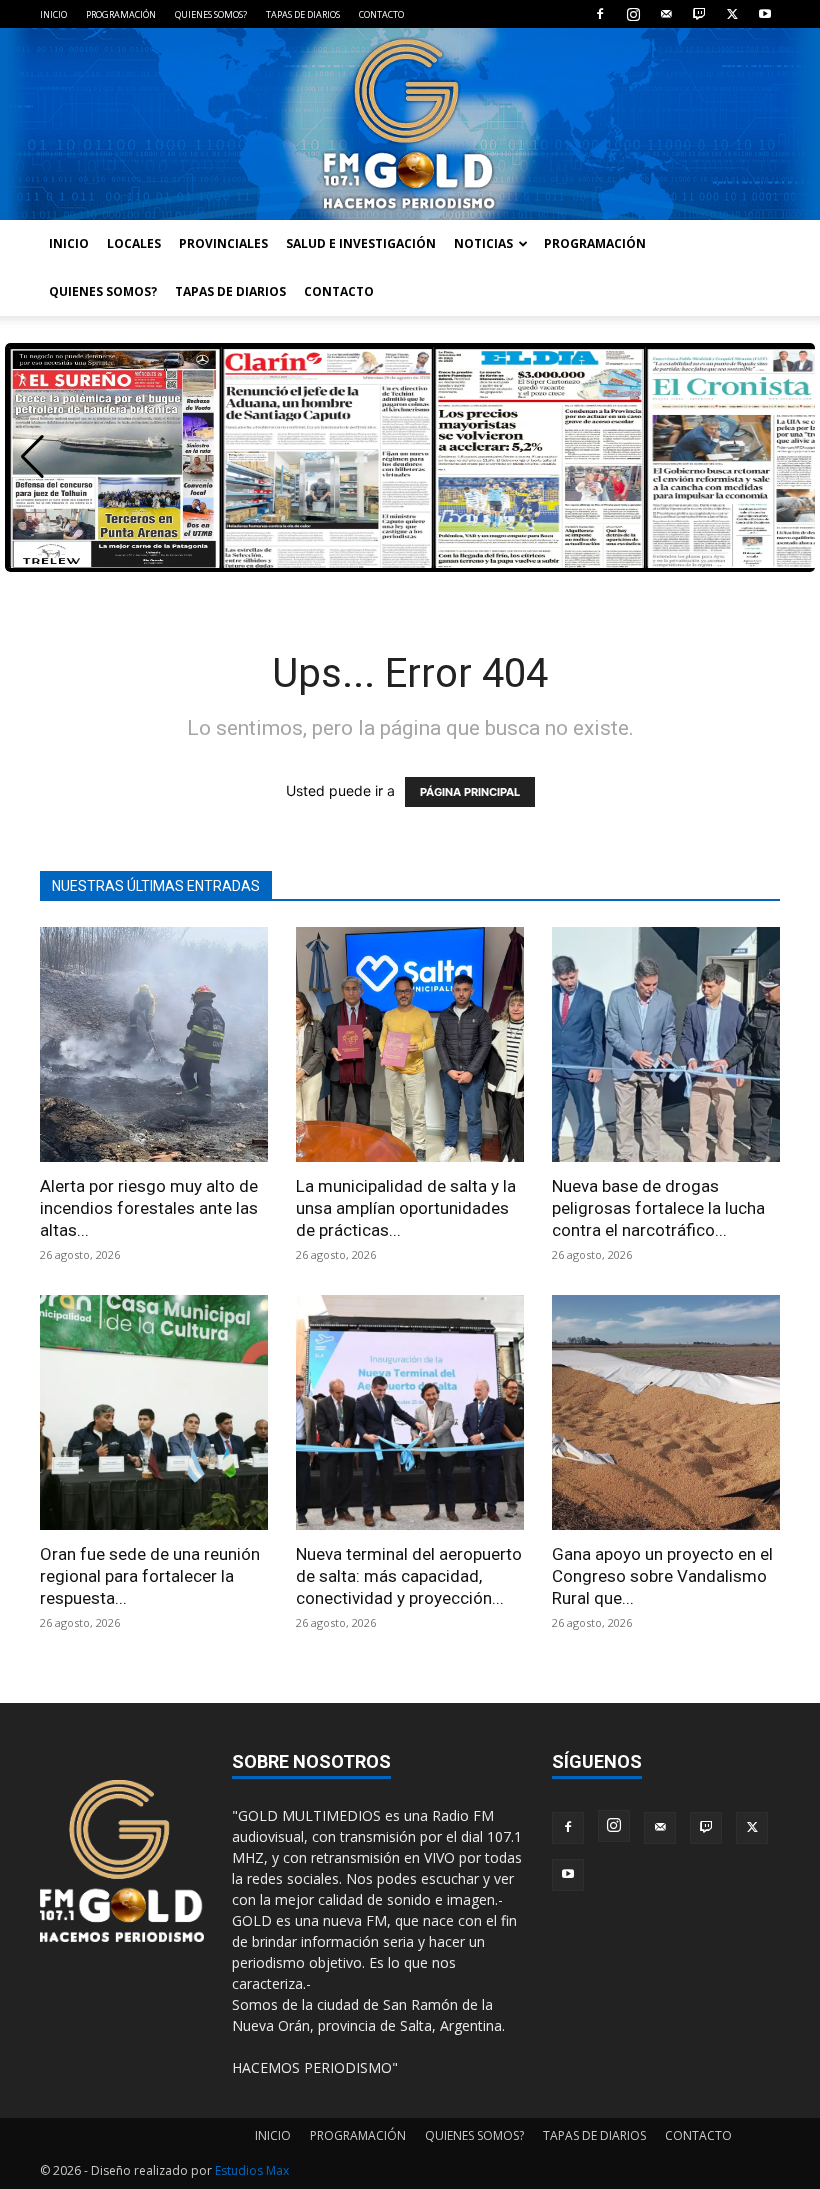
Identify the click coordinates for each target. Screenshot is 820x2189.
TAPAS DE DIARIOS (303, 14)
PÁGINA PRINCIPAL (470, 792)
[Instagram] (633, 14)
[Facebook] (600, 14)
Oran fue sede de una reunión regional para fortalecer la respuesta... (150, 1576)
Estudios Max (252, 2170)
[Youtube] (765, 14)
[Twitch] (699, 14)
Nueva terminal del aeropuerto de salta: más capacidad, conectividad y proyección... (409, 1576)
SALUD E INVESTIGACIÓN (361, 243)
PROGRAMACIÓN (121, 14)
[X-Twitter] (732, 14)
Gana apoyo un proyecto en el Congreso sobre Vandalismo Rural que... (662, 1576)
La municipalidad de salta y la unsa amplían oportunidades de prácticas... (406, 1208)
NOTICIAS (483, 243)
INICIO (53, 14)
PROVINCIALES (223, 243)
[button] (32, 457)
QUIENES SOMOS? (211, 14)
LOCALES (134, 243)
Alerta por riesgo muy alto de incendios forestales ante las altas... (149, 1208)
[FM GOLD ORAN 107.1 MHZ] (410, 124)
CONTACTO (381, 14)
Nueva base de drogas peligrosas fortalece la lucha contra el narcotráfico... (658, 1208)
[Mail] (666, 14)
